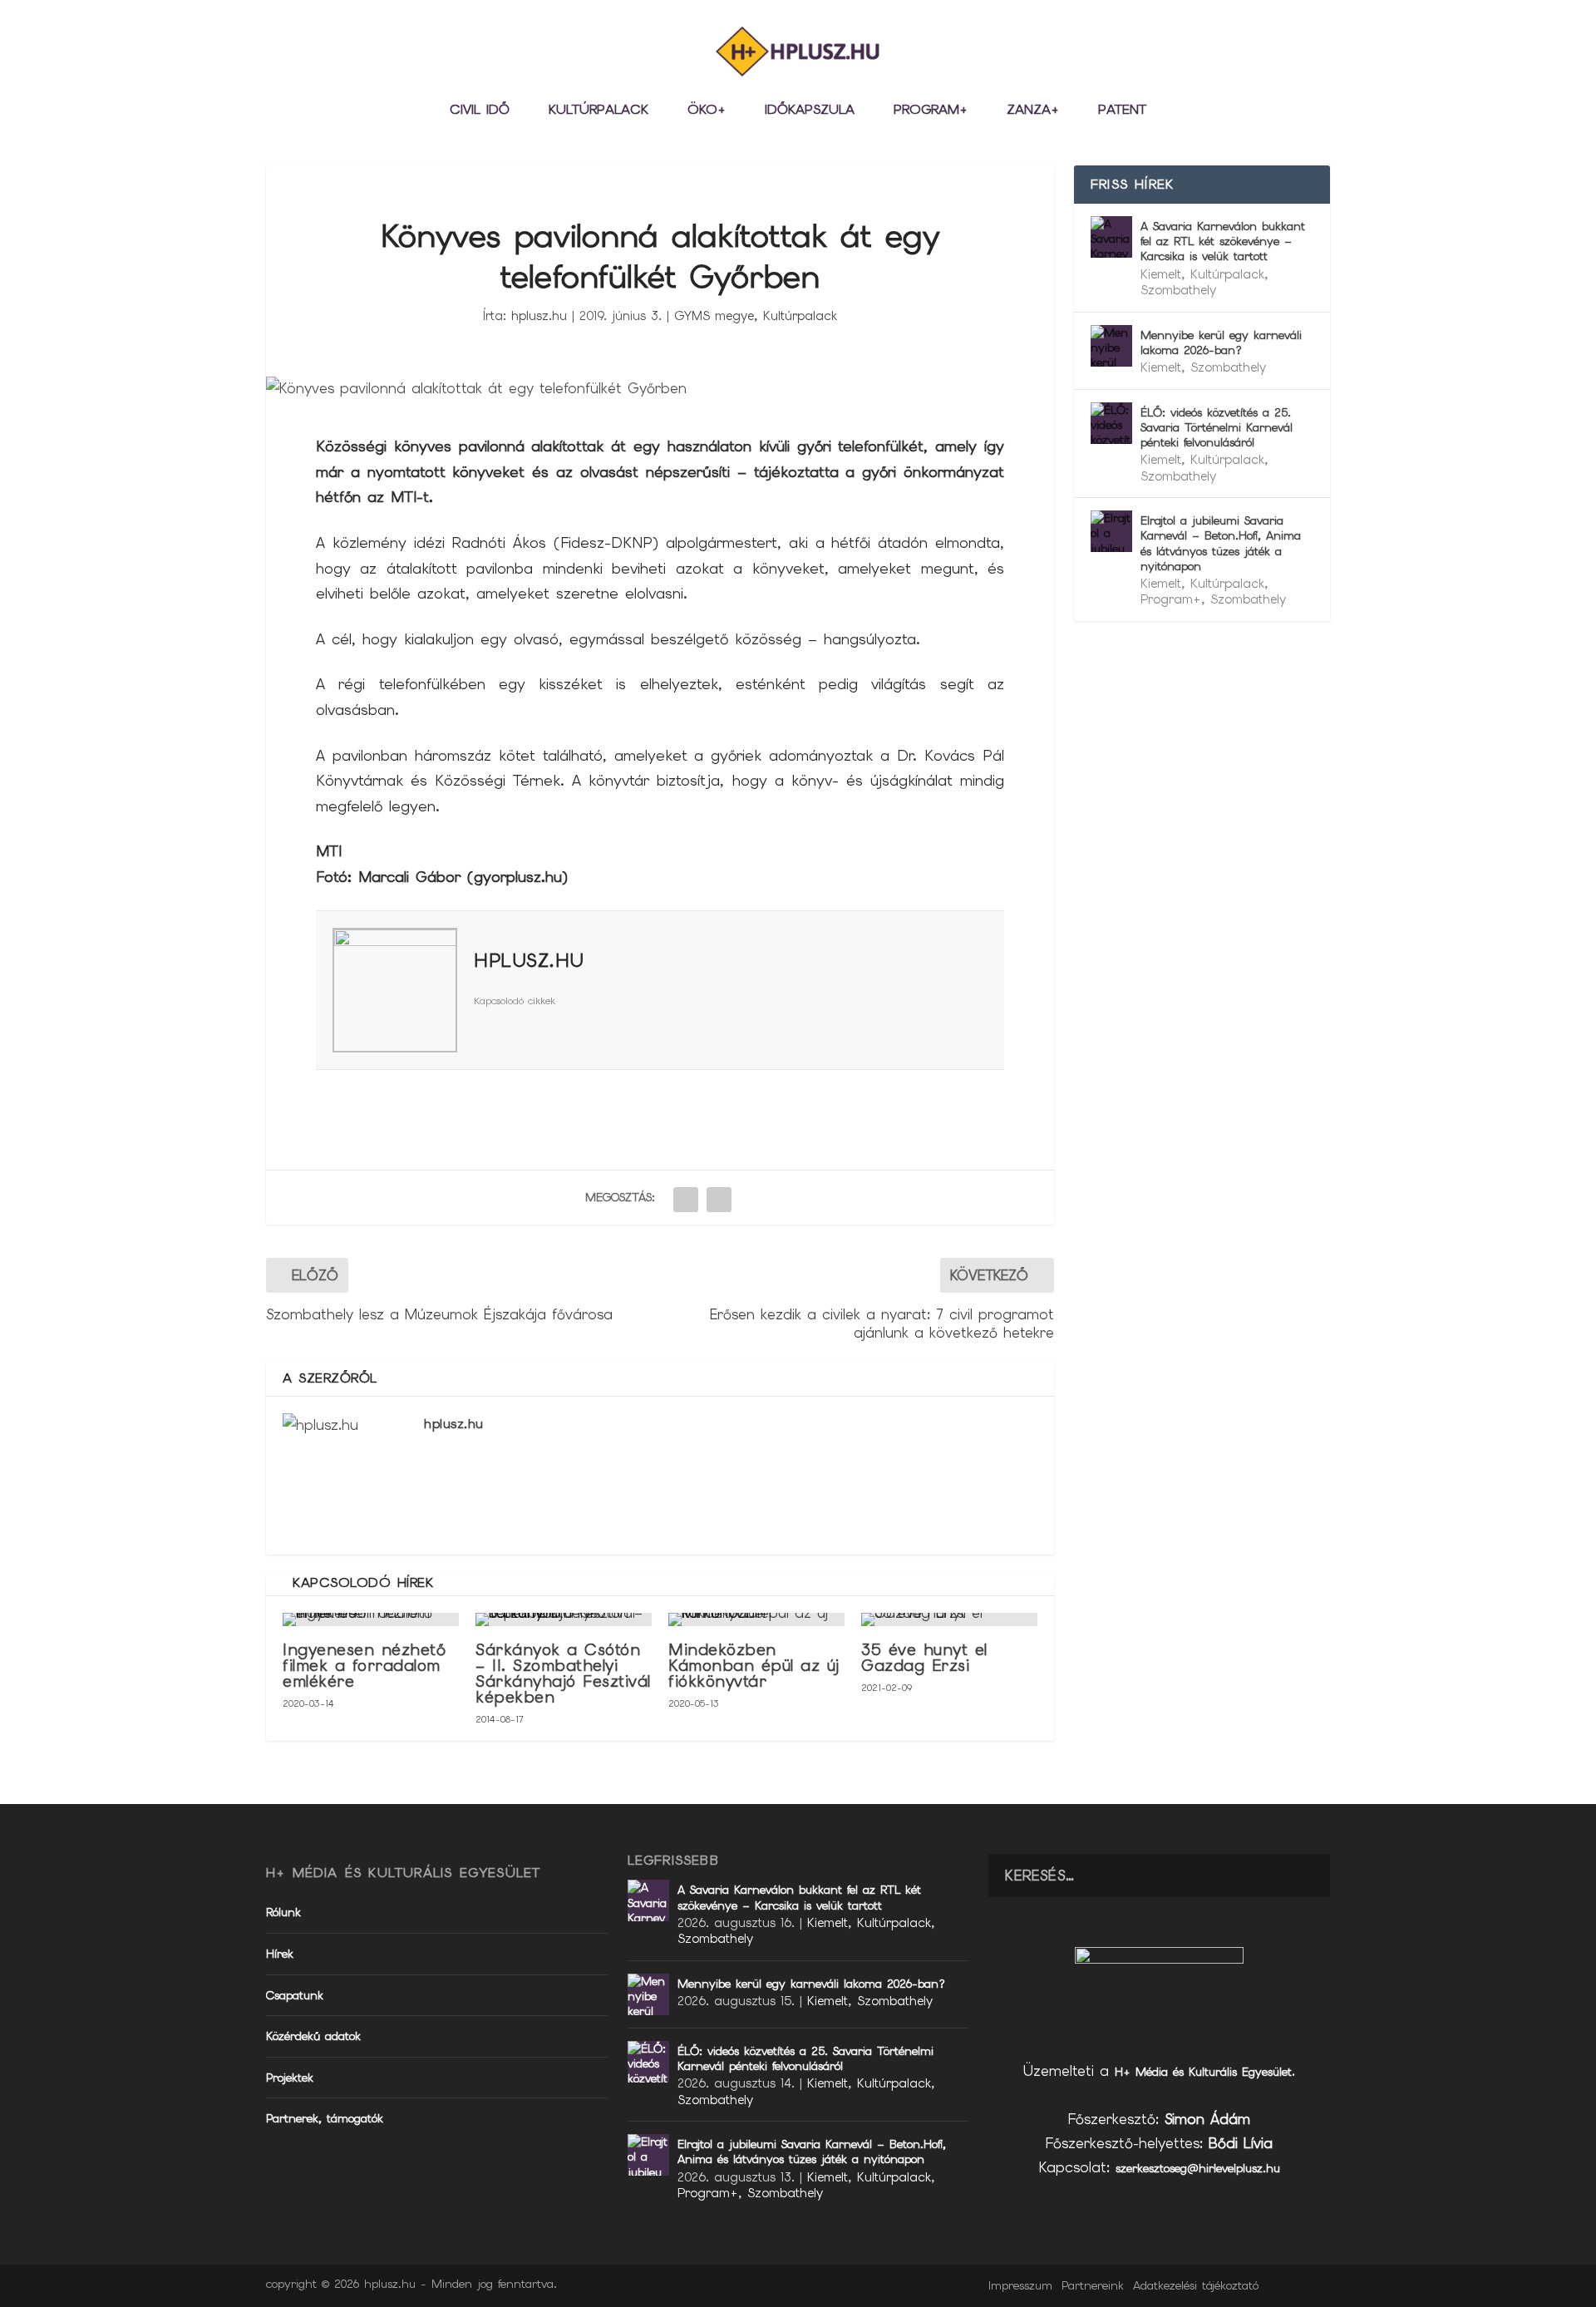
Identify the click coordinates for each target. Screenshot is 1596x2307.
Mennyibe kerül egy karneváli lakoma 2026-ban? (1221, 343)
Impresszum (1020, 2285)
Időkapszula (810, 111)
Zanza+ (1033, 111)
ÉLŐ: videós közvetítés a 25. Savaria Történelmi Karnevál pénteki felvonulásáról (1217, 427)
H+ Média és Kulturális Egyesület (1203, 2072)
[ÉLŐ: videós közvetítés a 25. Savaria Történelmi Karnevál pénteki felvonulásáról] (1111, 423)
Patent (1122, 111)
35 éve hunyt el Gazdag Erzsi (924, 1658)
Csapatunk (295, 1995)
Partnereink (1093, 2285)
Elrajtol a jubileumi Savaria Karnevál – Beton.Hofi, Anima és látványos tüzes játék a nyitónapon (1221, 543)
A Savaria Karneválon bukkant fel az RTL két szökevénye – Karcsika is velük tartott (1223, 241)
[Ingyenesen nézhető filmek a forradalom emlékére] (371, 1619)
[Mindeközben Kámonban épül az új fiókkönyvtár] (756, 1619)
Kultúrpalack (598, 111)
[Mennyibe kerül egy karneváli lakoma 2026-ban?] (1111, 346)
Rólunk (283, 1912)
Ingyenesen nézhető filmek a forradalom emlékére (364, 1666)
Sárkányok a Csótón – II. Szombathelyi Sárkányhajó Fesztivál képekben (563, 1674)
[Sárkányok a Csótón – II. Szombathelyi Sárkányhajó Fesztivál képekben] (564, 1619)
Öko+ (707, 111)
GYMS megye (714, 316)
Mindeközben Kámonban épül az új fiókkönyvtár (754, 1666)
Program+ (931, 111)
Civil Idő (480, 111)
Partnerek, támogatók (325, 2118)
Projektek (290, 2078)
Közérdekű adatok (313, 2036)
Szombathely (1178, 290)
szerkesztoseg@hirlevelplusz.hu (1198, 2168)
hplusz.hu (539, 316)
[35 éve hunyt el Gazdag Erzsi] (949, 1619)
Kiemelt (1161, 274)
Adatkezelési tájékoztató (1196, 2285)
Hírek (280, 1954)
